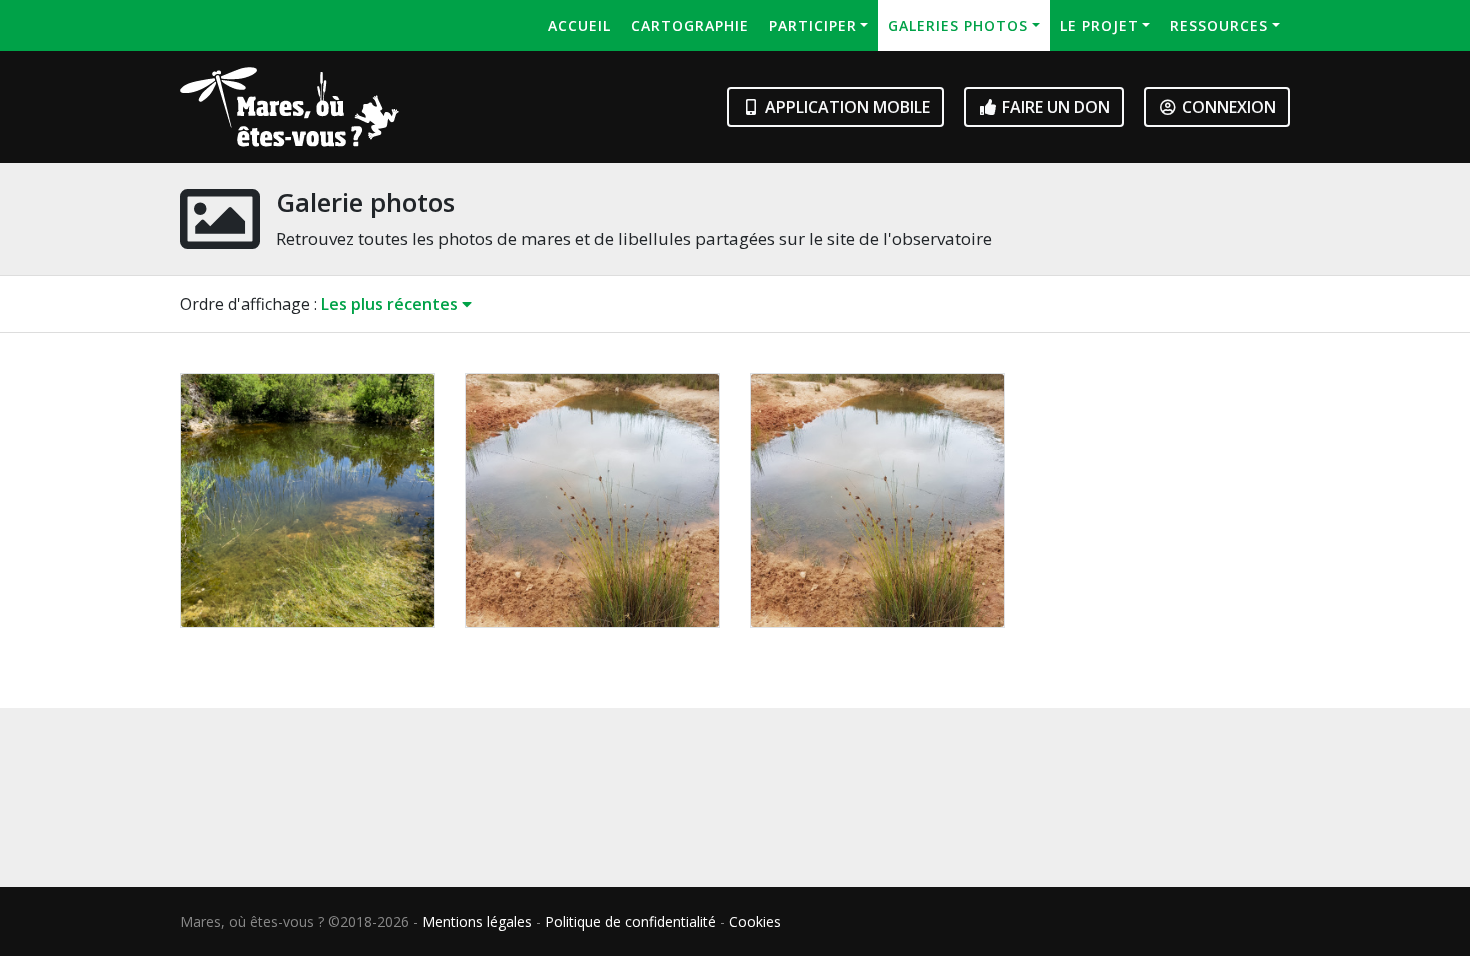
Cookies (755, 921)
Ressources (1219, 25)
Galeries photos (958, 25)
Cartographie (690, 25)
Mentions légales (477, 921)
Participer (813, 25)
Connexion (1227, 107)
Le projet (1099, 25)
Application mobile (845, 107)
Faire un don (1054, 107)
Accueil (579, 25)
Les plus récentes (391, 304)
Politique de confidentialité (630, 921)
